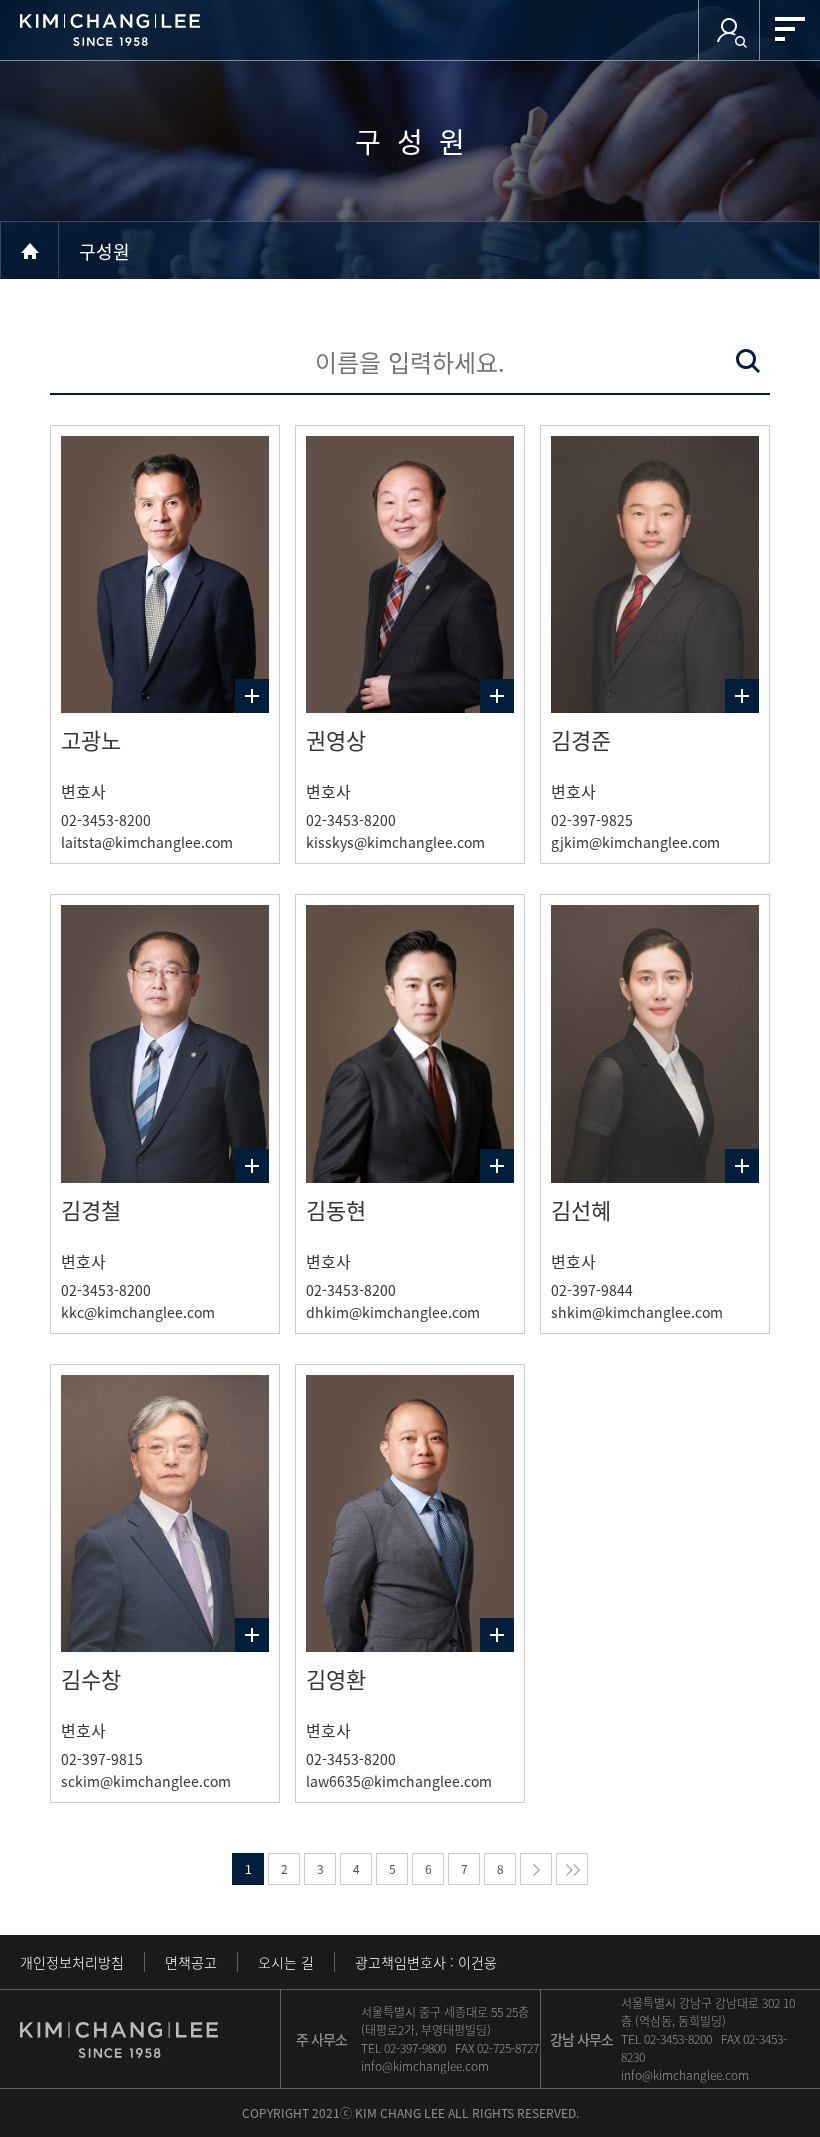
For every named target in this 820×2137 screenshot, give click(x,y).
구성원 (104, 251)
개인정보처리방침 (72, 1962)
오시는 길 (286, 1962)
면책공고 (191, 1962)
